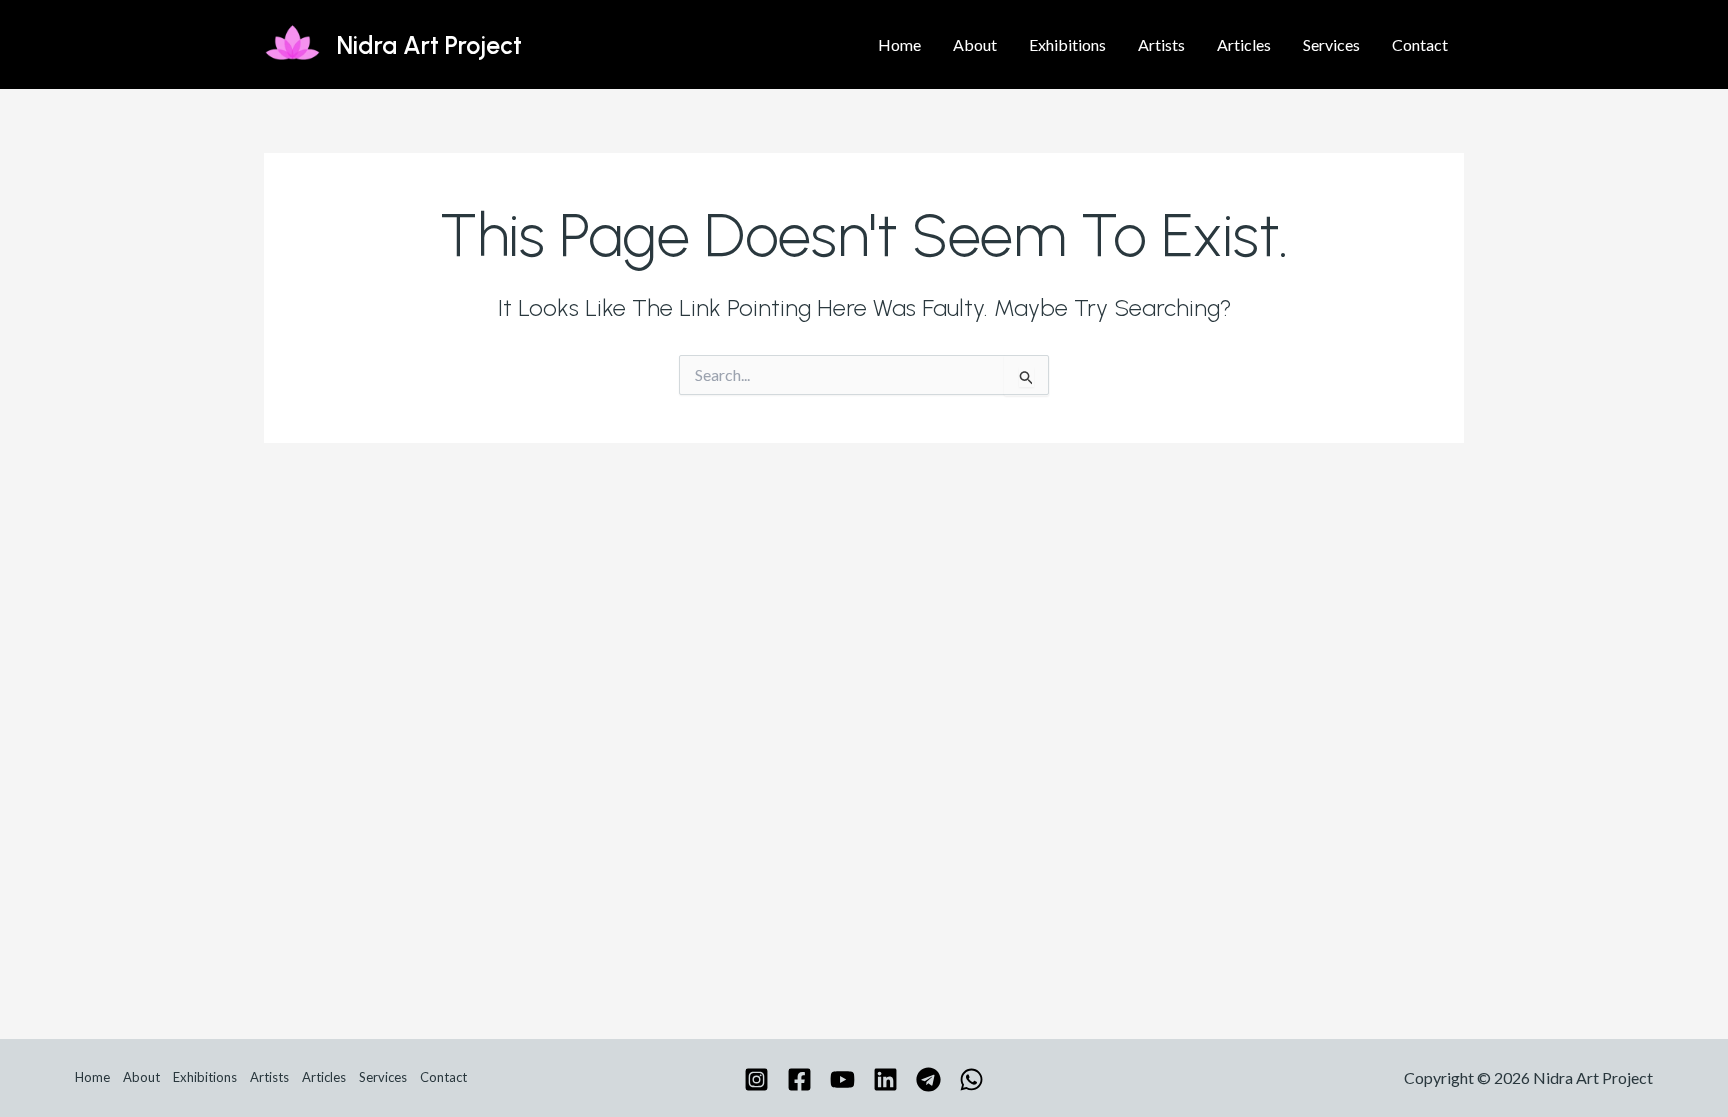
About (975, 44)
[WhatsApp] (971, 1079)
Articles (1244, 44)
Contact (1420, 44)
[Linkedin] (885, 1079)
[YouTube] (842, 1079)
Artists (1161, 44)
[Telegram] (928, 1079)
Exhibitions (1067, 44)
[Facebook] (799, 1079)
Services (1331, 44)
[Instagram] (756, 1079)
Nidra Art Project (429, 45)
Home (899, 44)
